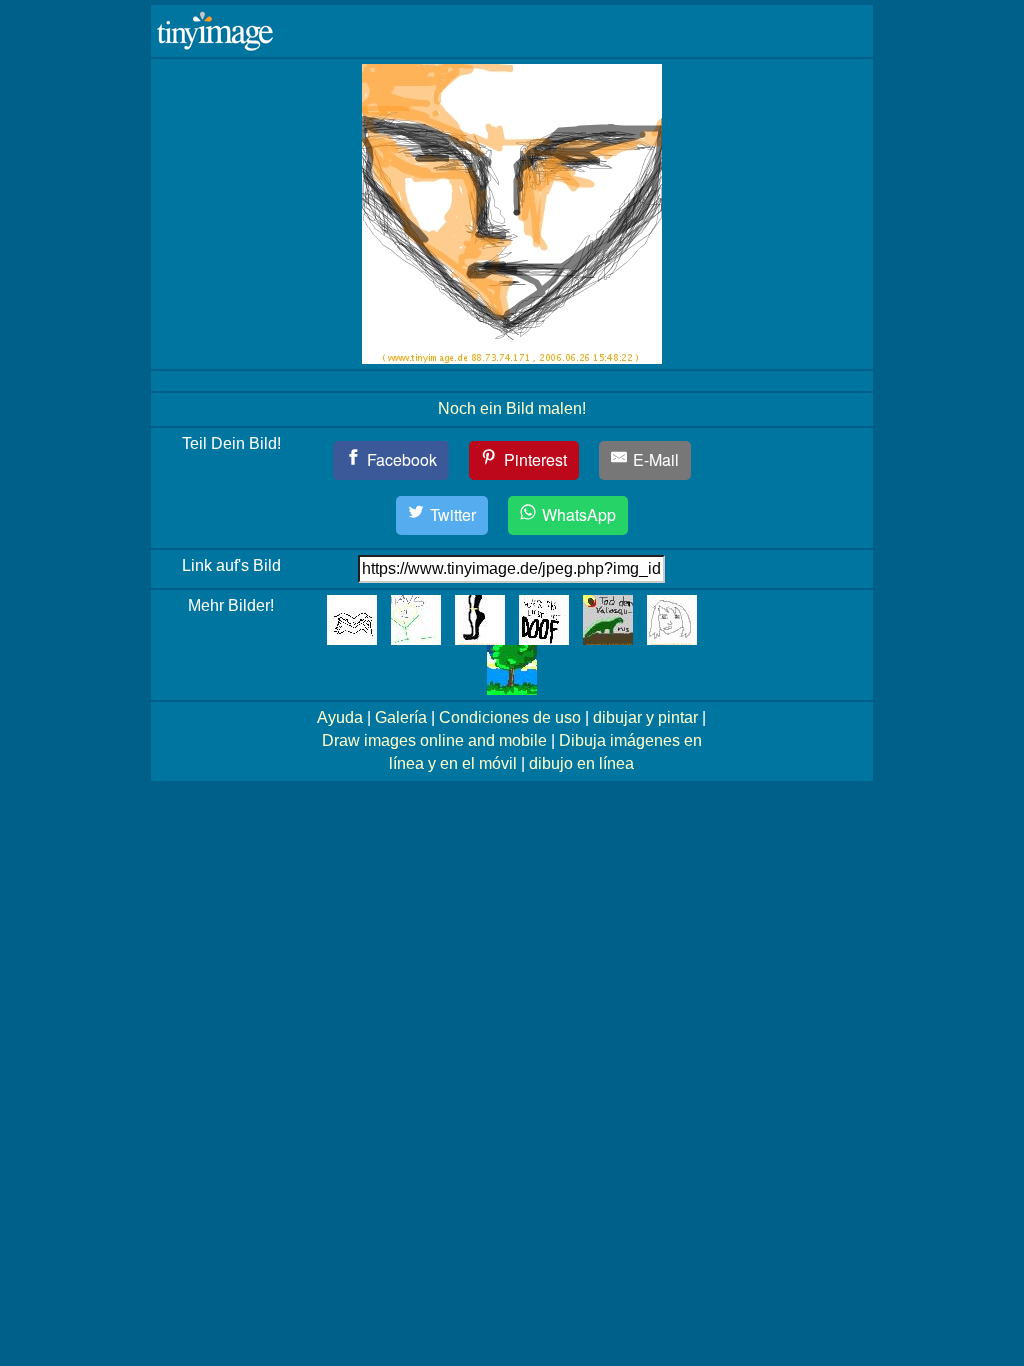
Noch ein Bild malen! (512, 408)
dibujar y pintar (645, 717)
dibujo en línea (581, 763)
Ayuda (340, 717)
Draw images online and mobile (434, 740)
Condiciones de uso (510, 717)
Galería (401, 717)
